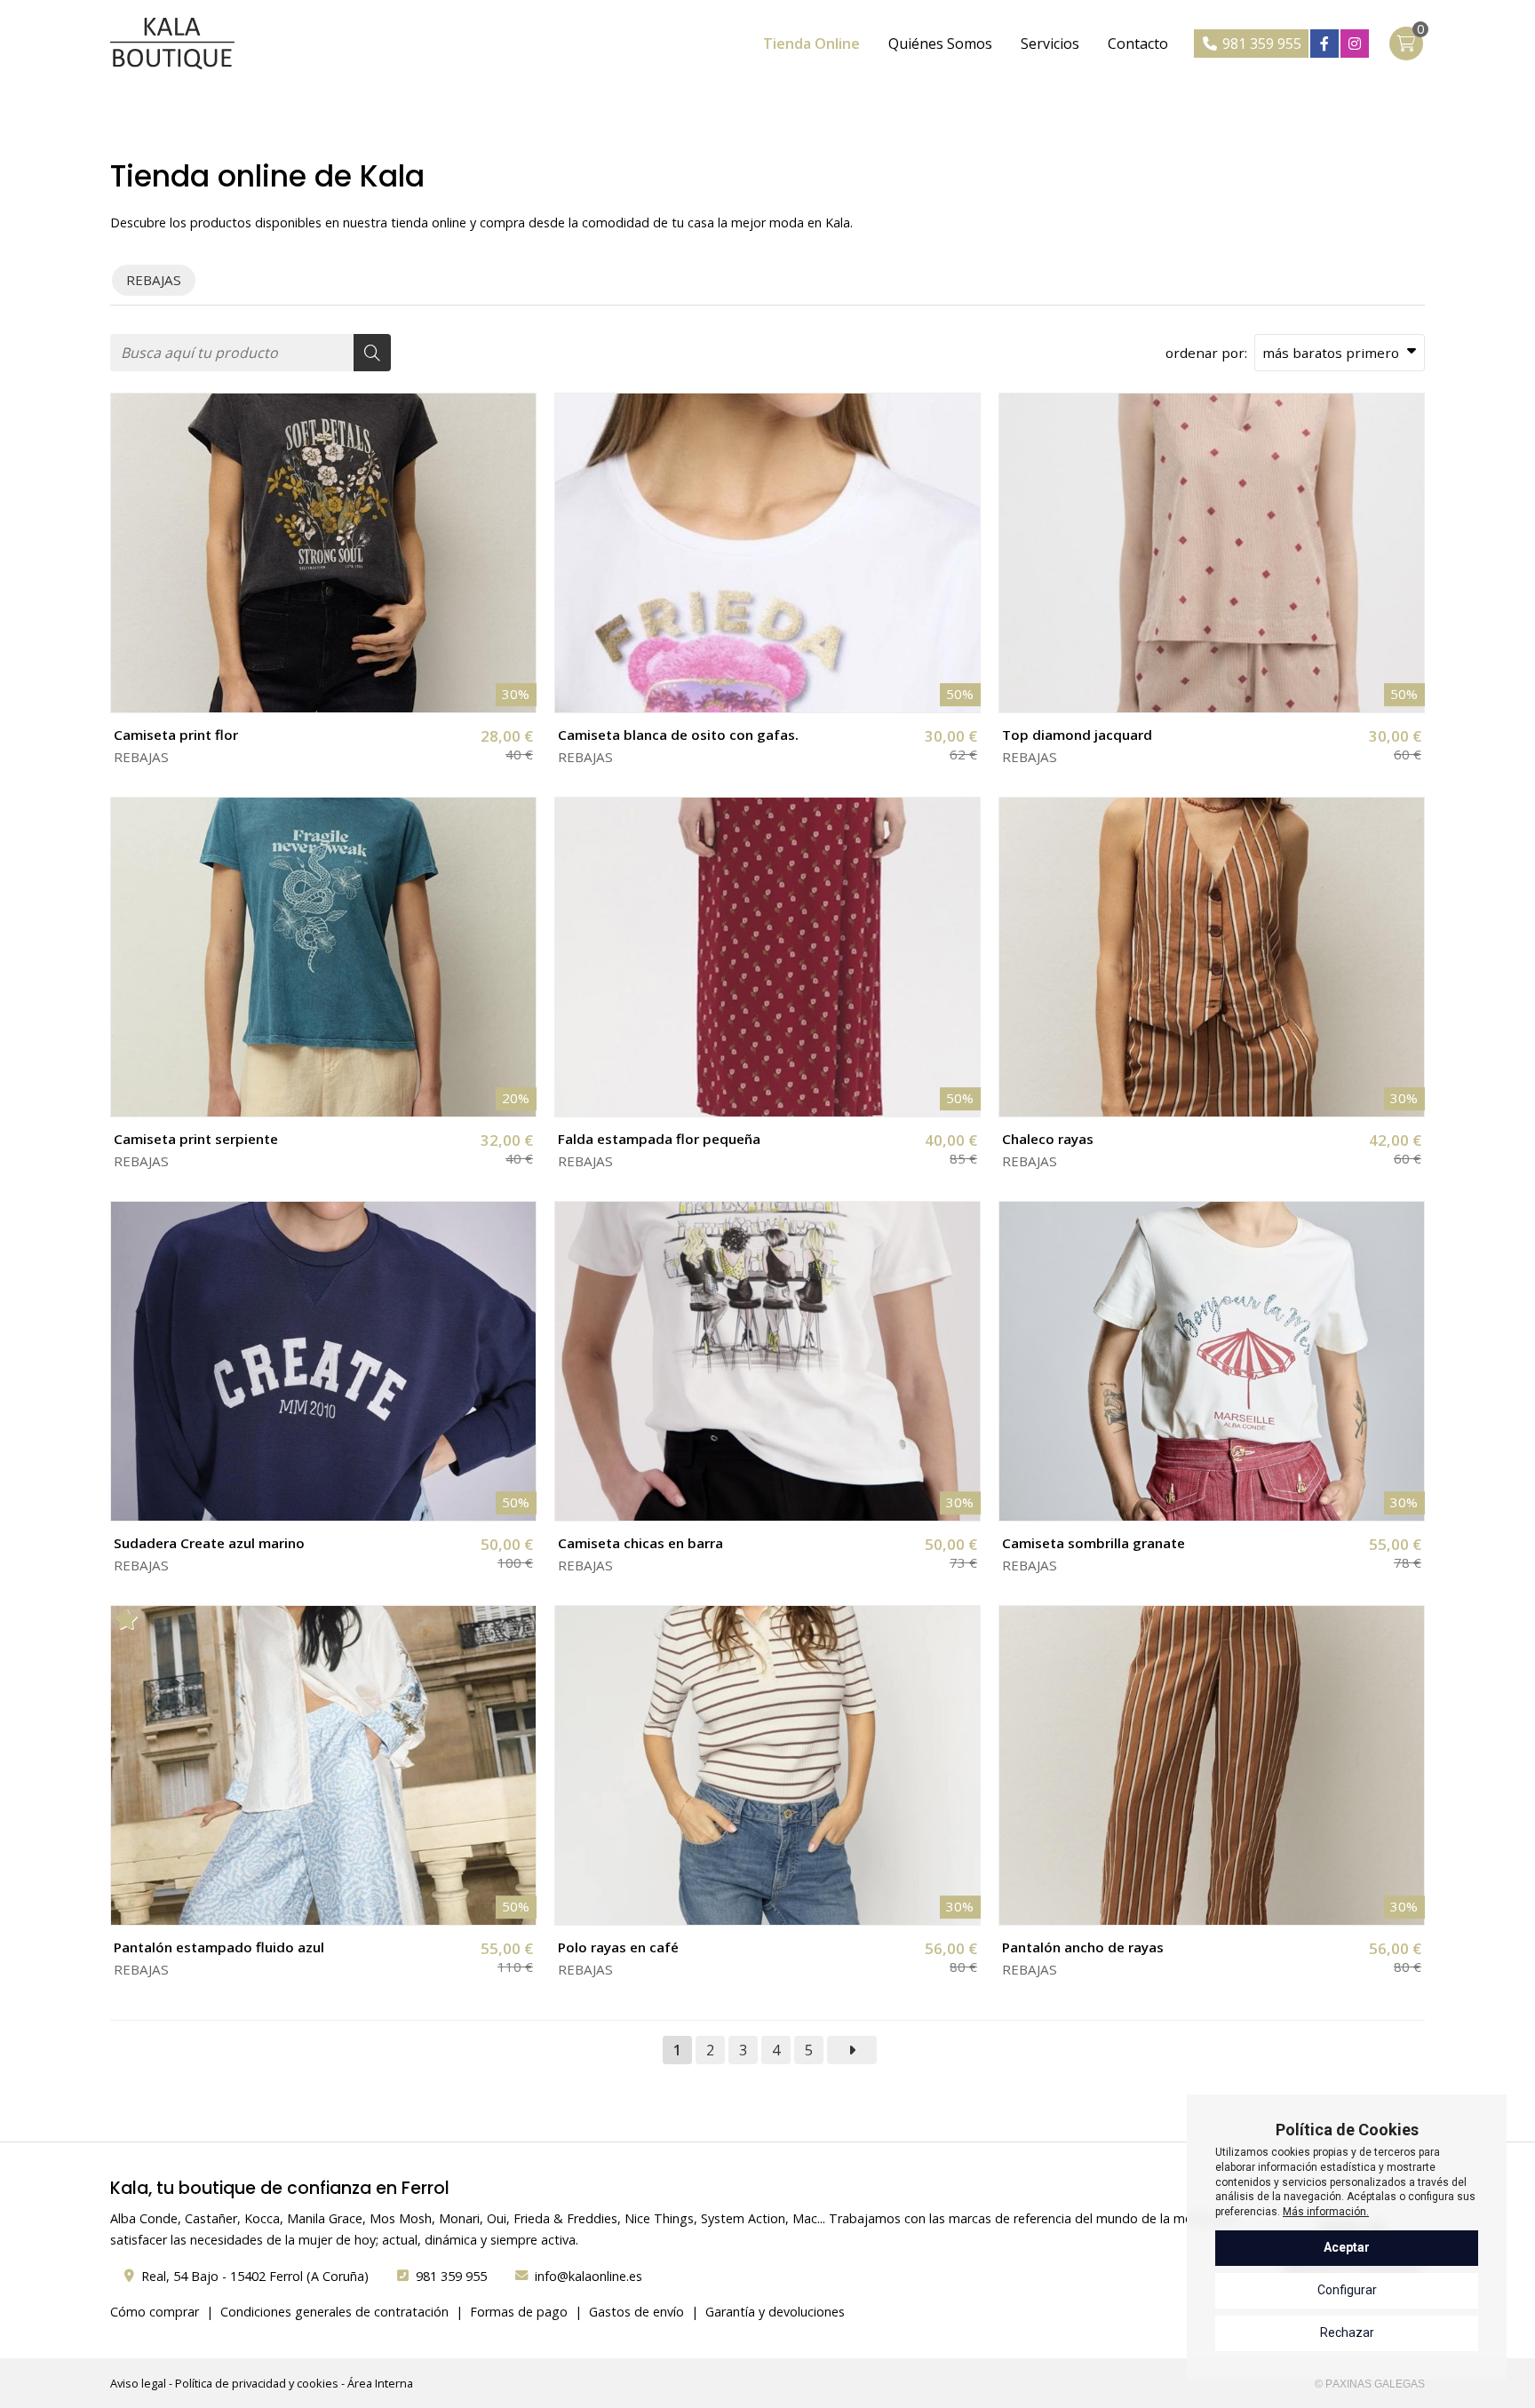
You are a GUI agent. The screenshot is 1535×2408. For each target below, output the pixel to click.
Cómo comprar (155, 2312)
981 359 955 (451, 2276)
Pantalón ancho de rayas (1083, 1947)
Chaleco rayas (1048, 1139)
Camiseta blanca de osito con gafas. (678, 735)
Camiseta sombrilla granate (1094, 1543)
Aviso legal (138, 2383)
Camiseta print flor (176, 735)
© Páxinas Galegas (1370, 2384)
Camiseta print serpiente (196, 1139)
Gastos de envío (636, 2312)
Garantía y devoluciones (775, 2312)
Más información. (1326, 2212)
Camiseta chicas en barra (640, 1543)
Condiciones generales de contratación (334, 2312)
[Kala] (172, 44)
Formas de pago (519, 2312)
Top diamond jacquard (1077, 735)
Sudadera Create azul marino (209, 1543)
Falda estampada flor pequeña (659, 1139)
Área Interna (380, 2383)
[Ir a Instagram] (1355, 44)
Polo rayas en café (618, 1947)
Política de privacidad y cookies (257, 2383)
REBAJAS (141, 757)
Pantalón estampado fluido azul (219, 1947)
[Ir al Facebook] (1324, 44)
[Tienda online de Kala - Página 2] (852, 2050)
